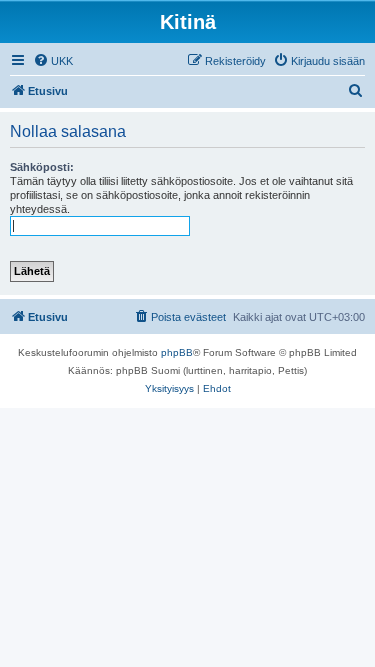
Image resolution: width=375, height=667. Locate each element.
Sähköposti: (42, 167)
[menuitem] (53, 61)
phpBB (177, 352)
